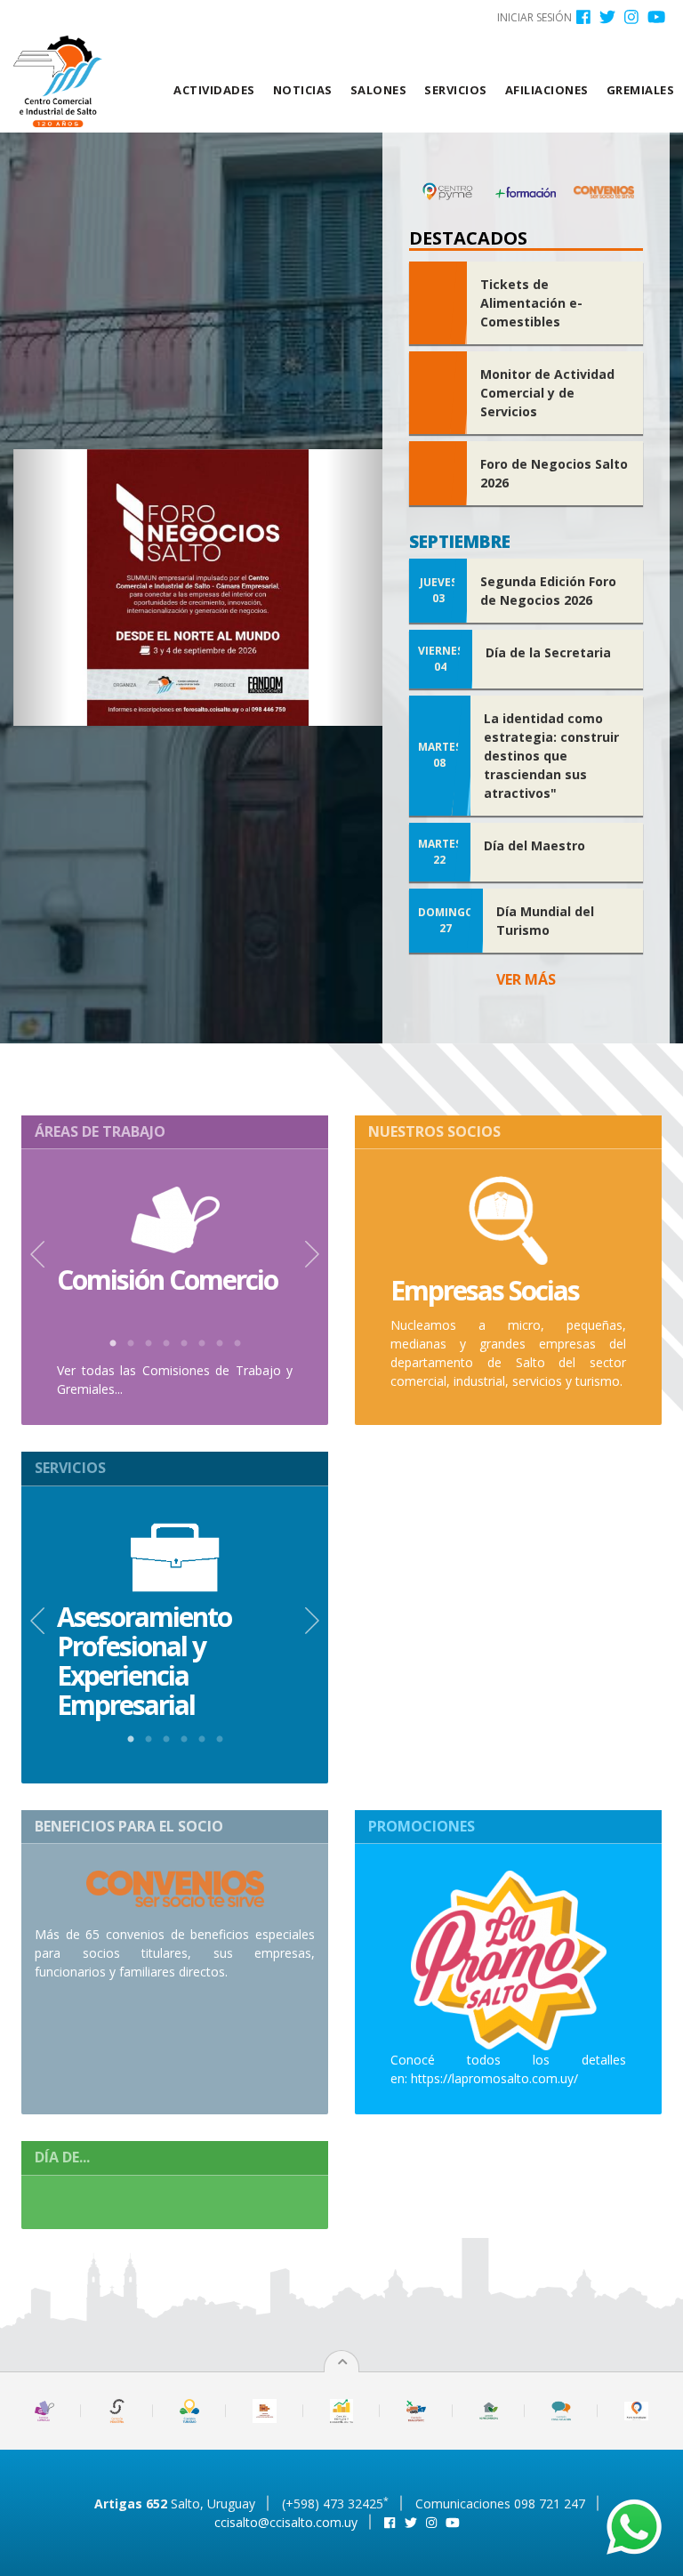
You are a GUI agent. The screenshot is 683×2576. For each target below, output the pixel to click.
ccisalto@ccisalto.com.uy (286, 2522)
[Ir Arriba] (342, 2362)
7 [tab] (220, 1344)
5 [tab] (184, 1344)
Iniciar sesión (534, 17)
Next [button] (312, 1254)
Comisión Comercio (167, 1280)
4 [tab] (166, 1344)
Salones (379, 90)
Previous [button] (37, 1254)
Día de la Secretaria (548, 652)
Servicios (456, 90)
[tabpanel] (175, 1240)
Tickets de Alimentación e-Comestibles (531, 303)
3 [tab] (149, 1344)
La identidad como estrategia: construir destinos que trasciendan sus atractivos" (551, 756)
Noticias (303, 90)
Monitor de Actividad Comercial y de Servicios (547, 393)
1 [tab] (113, 1344)
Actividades (214, 90)
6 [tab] (202, 1344)
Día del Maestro (534, 845)
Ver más (526, 979)
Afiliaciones (547, 90)
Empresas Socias (485, 1290)
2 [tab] (131, 1344)
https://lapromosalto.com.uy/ (494, 2078)
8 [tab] (237, 1344)
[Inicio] (64, 81)
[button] (41, 588)
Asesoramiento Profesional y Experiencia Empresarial (144, 1661)
